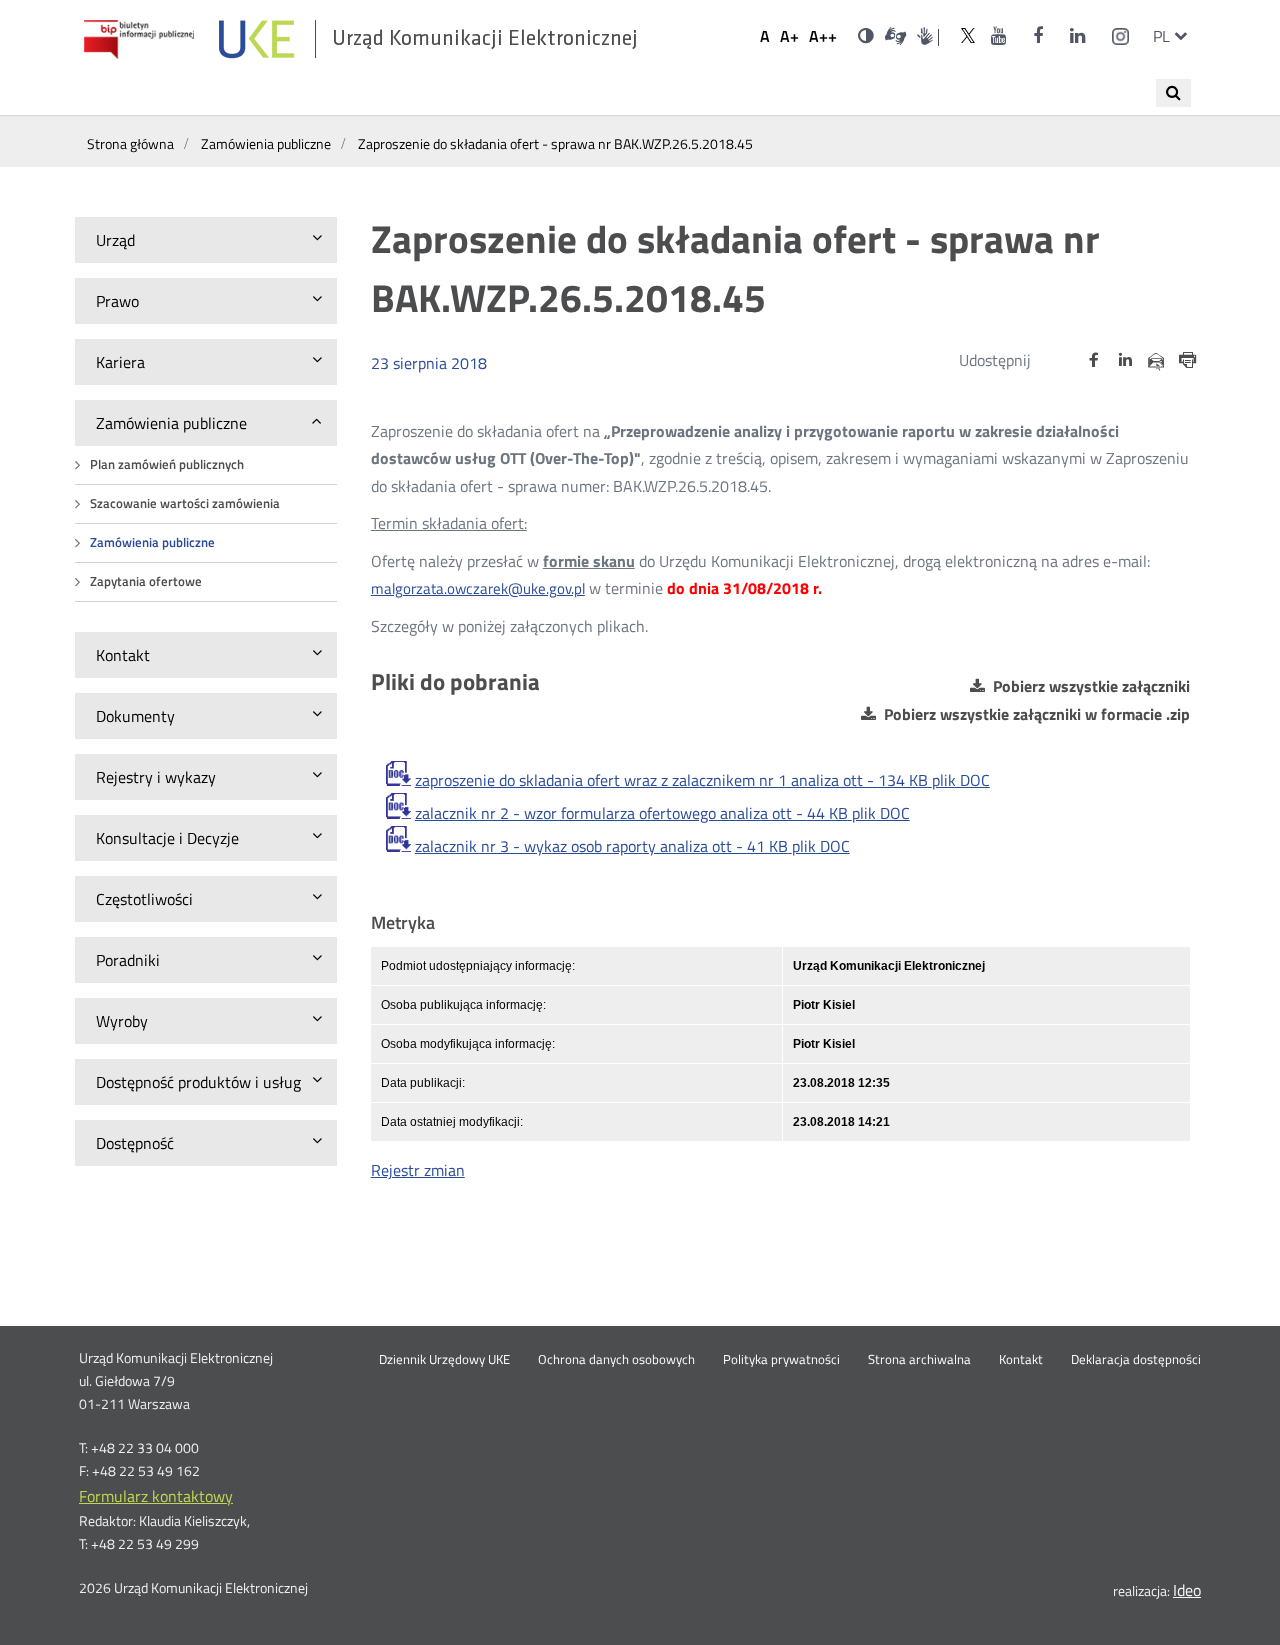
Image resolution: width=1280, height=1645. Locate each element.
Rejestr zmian (418, 1170)
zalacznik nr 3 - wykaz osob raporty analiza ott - (632, 846)
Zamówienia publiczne (152, 542)
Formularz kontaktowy (156, 1496)
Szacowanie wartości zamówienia (185, 503)
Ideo (1187, 1590)
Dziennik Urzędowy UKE (444, 1360)
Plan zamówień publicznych (167, 464)
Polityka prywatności (781, 1360)
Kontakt (1021, 1360)
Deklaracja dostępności (1136, 1360)
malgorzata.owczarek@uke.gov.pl (478, 588)
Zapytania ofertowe (146, 581)
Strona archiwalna (919, 1360)
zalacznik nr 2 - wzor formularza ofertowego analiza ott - (662, 813)
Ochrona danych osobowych (616, 1360)
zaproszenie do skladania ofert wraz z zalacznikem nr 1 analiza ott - (702, 780)
